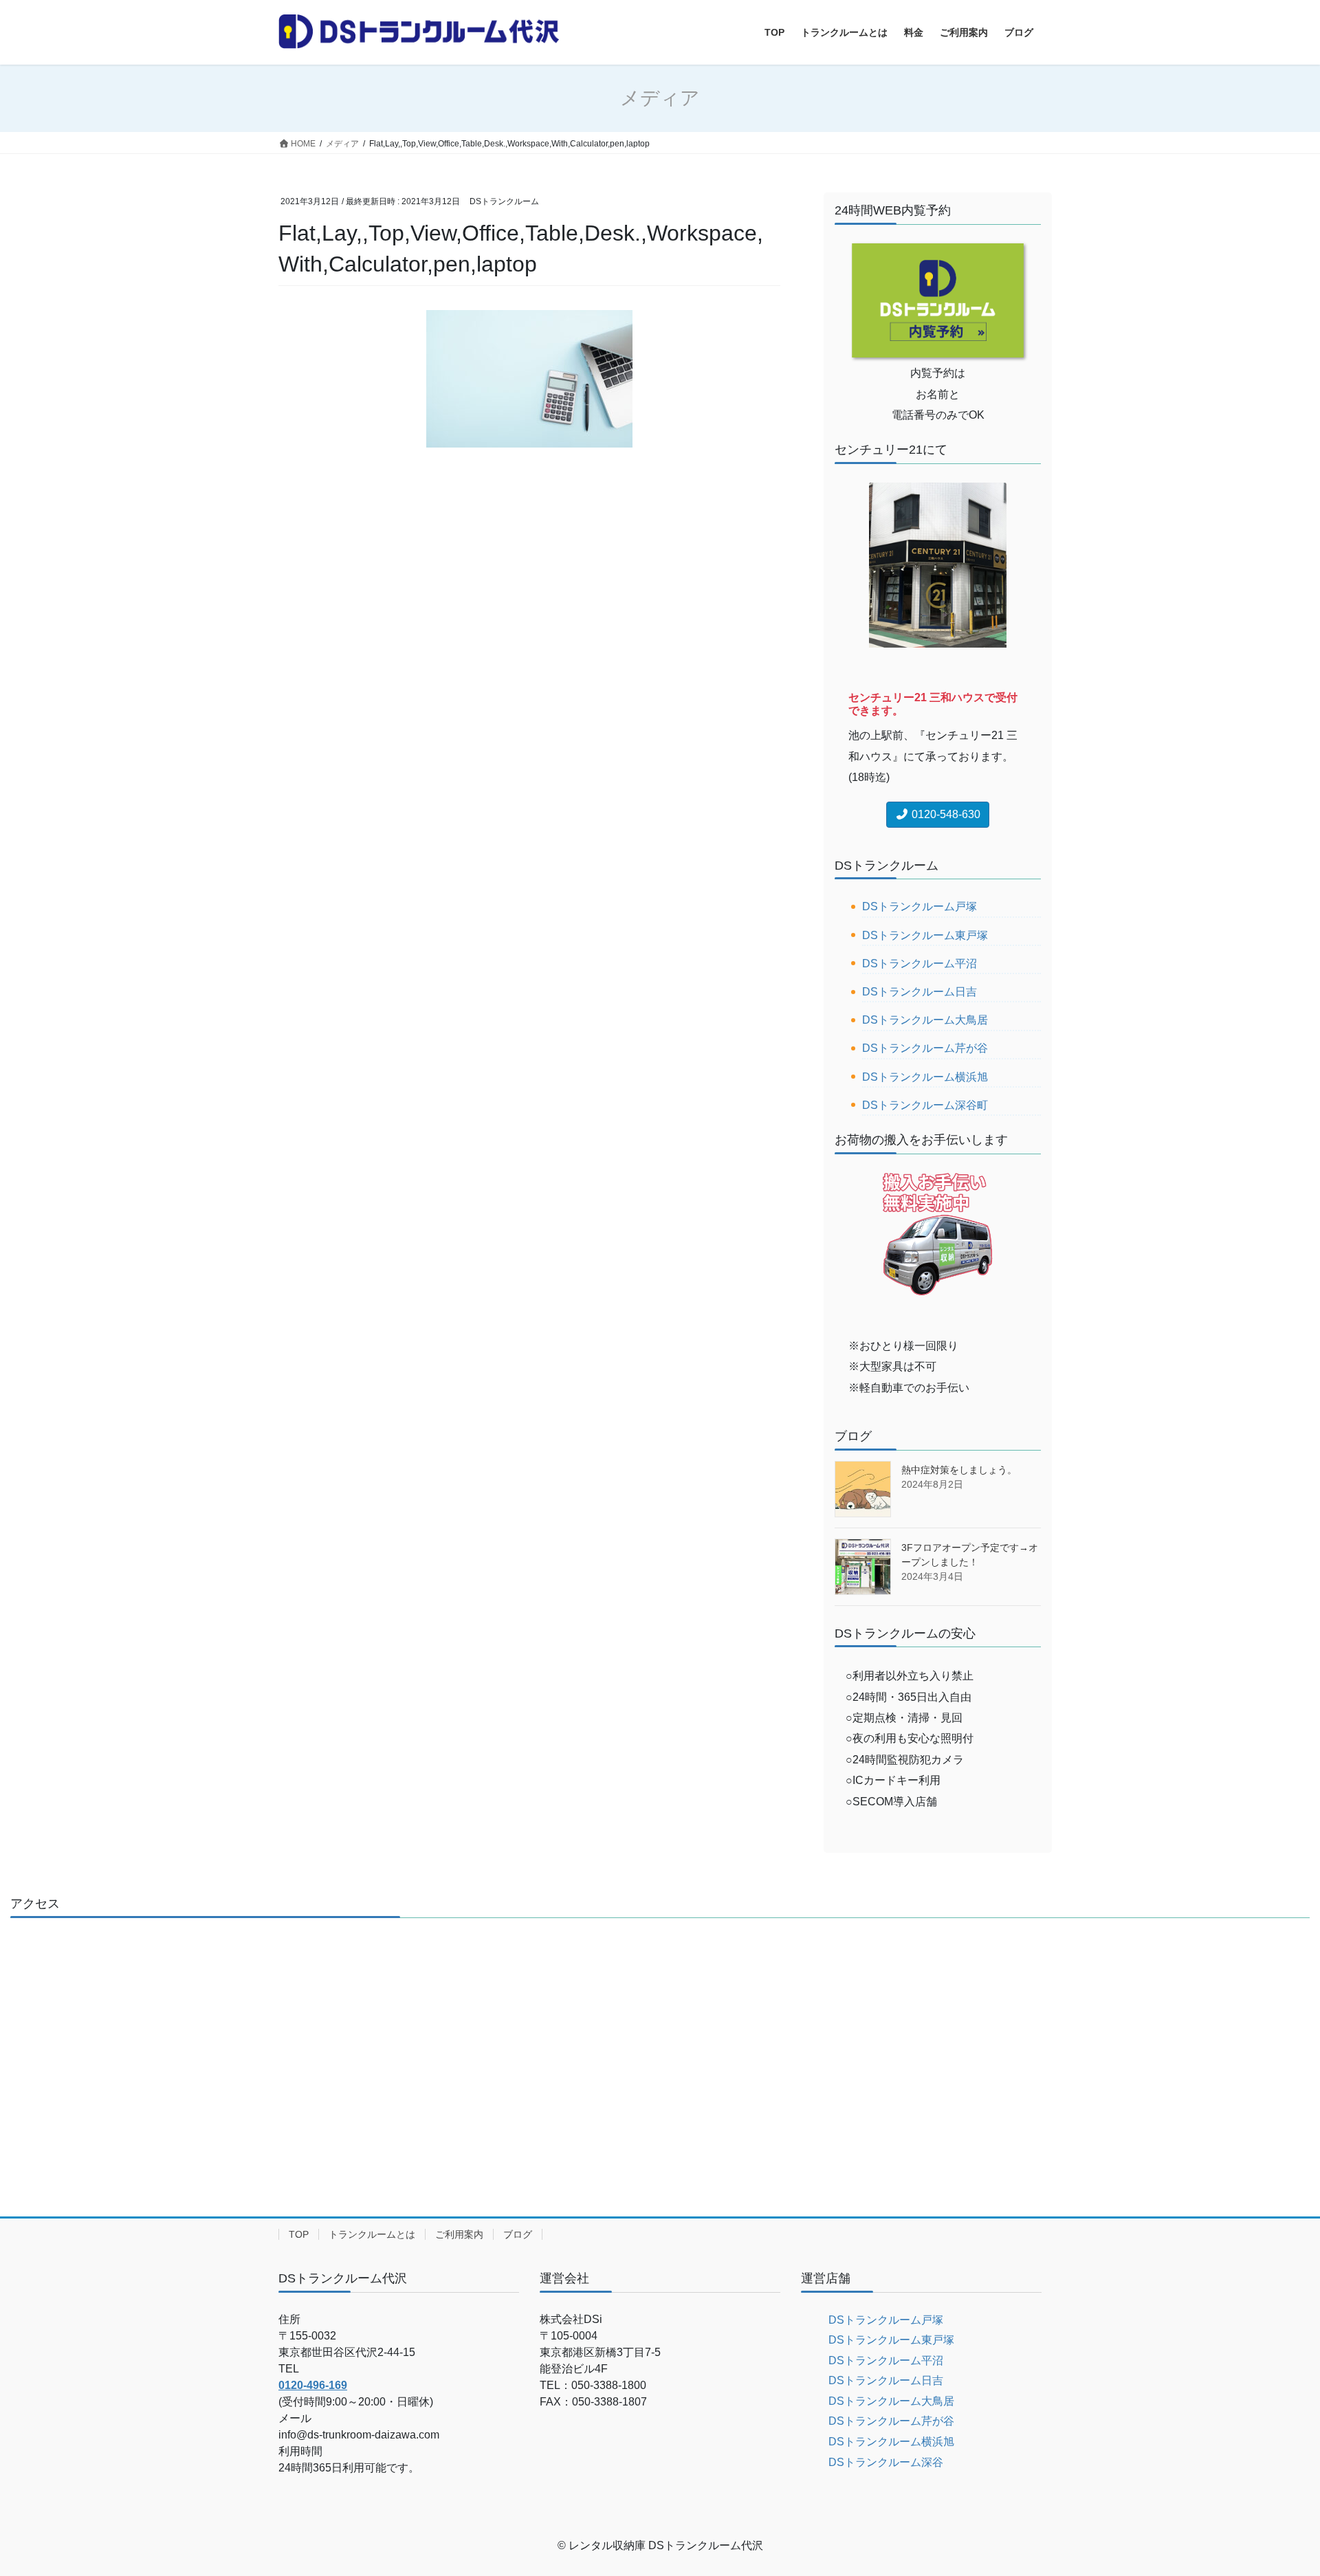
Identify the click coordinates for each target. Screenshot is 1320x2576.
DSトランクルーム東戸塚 (925, 935)
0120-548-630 (945, 814)
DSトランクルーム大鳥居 (925, 1020)
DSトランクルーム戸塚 (920, 906)
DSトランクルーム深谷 (886, 2462)
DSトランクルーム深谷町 (925, 1105)
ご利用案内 (459, 2234)
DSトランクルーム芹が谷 (925, 1048)
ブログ (518, 2234)
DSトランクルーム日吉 (920, 992)
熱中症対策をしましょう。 (959, 1470)
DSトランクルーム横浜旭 (925, 1077)
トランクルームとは (372, 2234)
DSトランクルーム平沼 (920, 964)
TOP (299, 2234)
